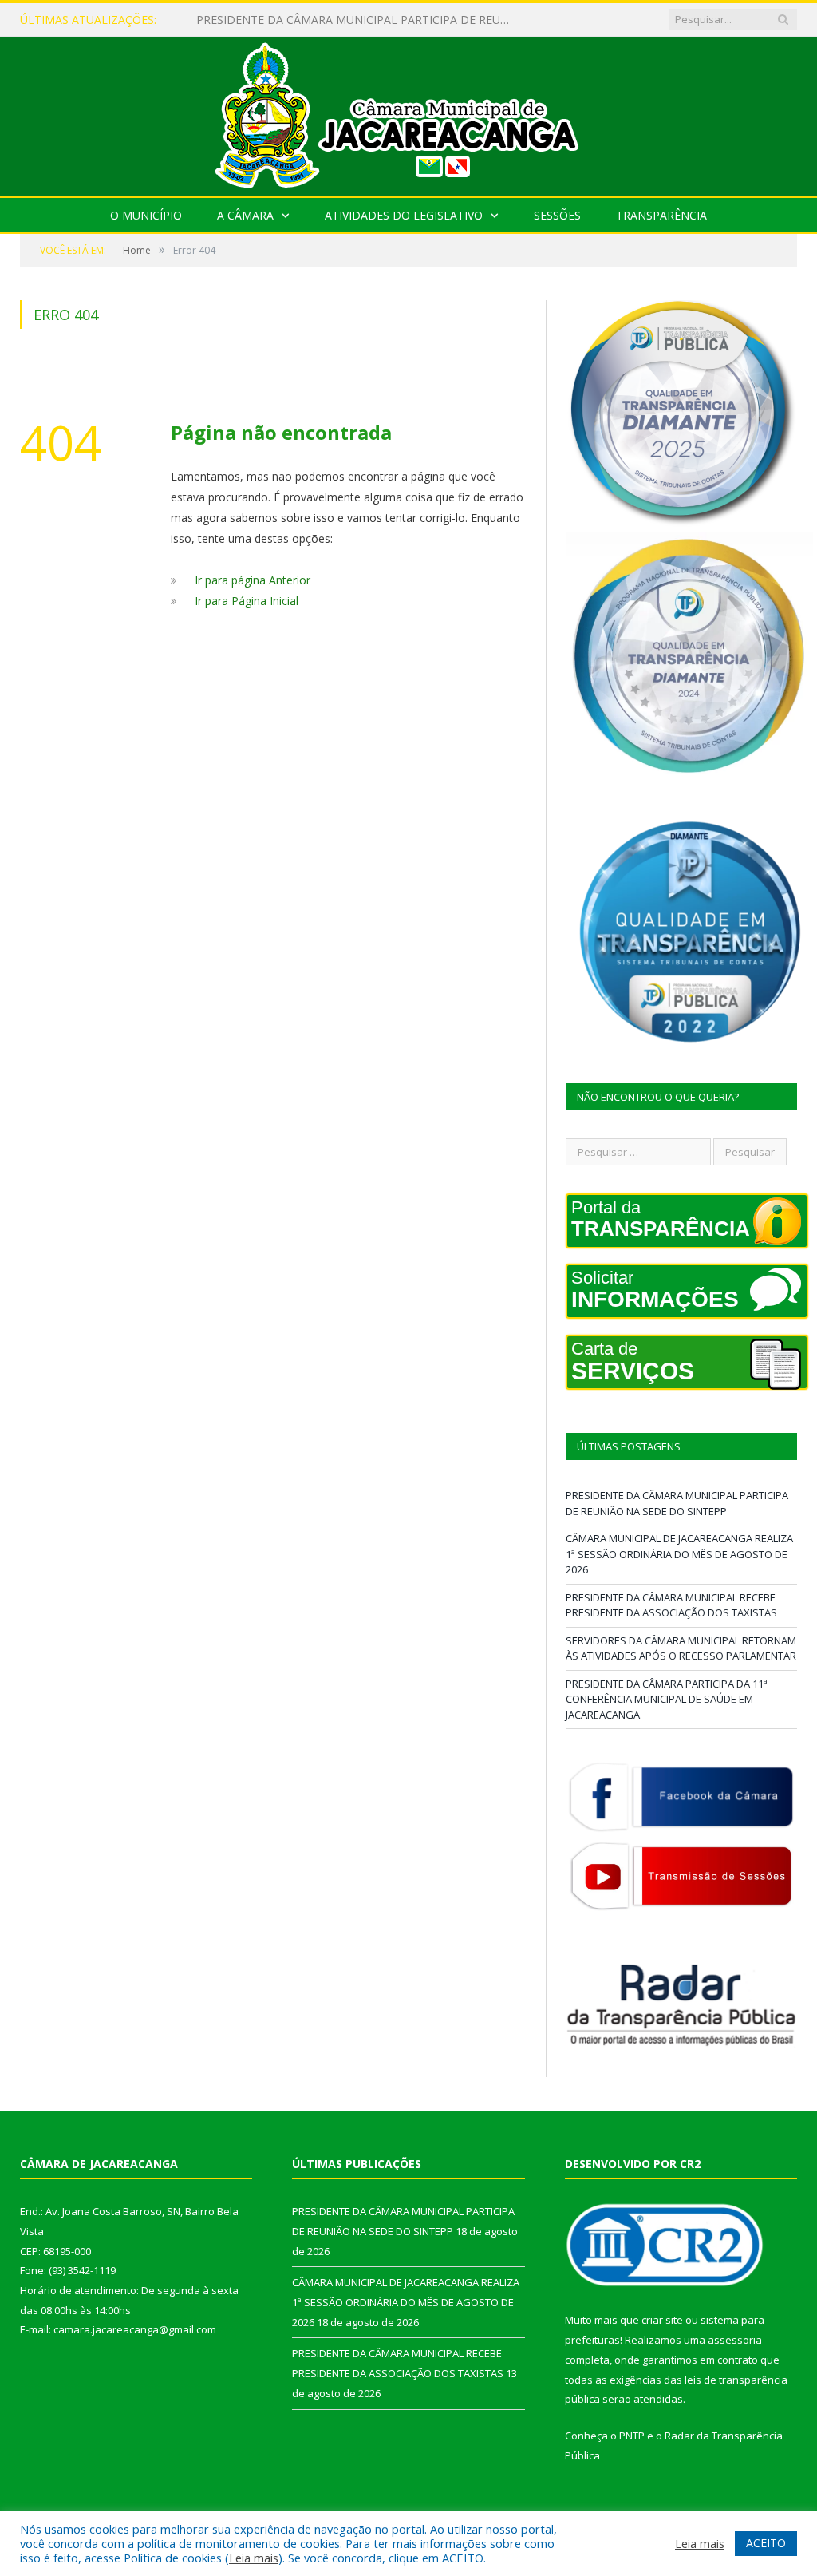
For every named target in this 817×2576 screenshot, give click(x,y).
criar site (662, 2320)
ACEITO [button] (766, 2543)
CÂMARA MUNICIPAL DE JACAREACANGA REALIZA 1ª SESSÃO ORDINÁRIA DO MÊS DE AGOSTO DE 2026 (360, 20)
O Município (146, 215)
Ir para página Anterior (253, 580)
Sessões (557, 215)
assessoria (735, 2340)
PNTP (632, 2436)
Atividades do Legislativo (404, 215)
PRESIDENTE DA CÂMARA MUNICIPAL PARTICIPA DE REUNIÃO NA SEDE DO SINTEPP (677, 1503)
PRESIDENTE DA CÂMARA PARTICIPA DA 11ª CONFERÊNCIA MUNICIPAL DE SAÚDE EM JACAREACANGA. (667, 1699)
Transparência (661, 215)
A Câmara (245, 215)
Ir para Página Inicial (247, 601)
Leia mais (254, 2558)
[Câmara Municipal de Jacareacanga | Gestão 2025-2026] (408, 113)
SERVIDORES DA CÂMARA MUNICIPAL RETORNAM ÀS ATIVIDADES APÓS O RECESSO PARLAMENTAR (681, 1648)
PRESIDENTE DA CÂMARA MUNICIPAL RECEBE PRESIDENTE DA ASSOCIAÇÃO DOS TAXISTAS (671, 1605)
